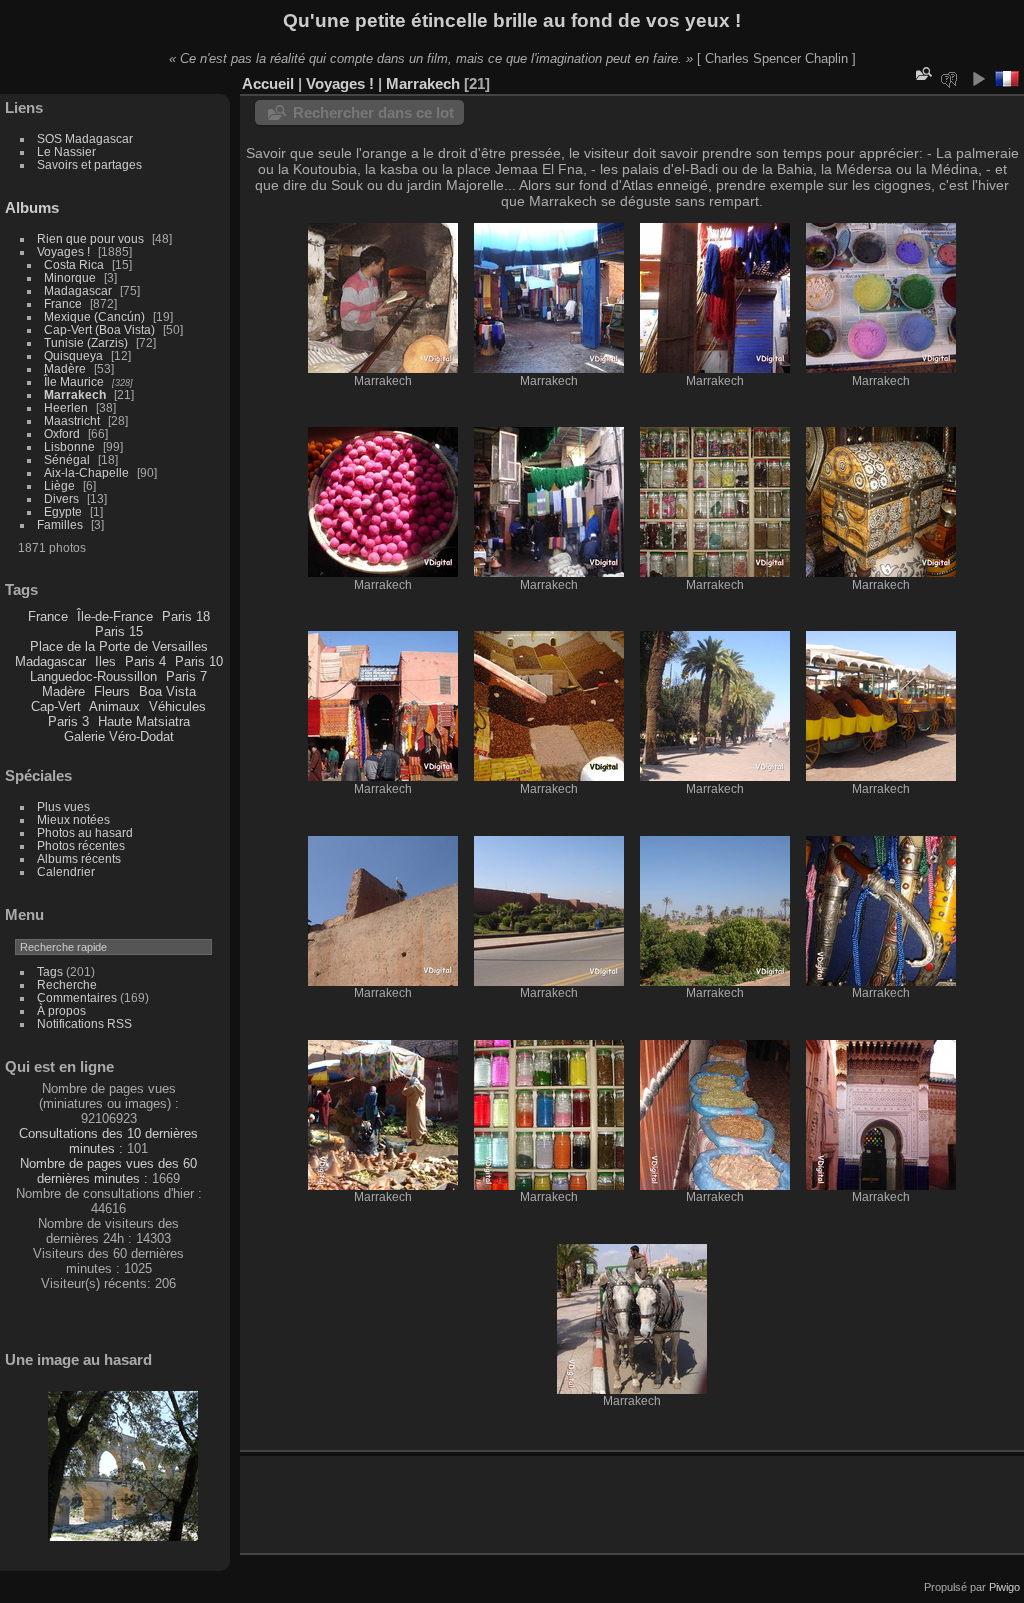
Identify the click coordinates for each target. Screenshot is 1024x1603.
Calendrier (66, 871)
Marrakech (75, 394)
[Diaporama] (978, 79)
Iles (105, 661)
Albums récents (79, 858)
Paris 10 (199, 661)
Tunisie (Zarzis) (86, 342)
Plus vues (63, 806)
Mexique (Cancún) (94, 316)
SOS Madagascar (85, 138)
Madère (65, 368)
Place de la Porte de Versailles (119, 646)
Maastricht (72, 420)
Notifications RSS (84, 1023)
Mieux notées (73, 819)
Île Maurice (74, 381)
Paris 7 (186, 676)
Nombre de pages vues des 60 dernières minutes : (108, 1171)
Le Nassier (66, 151)
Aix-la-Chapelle (86, 472)
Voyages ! (63, 251)
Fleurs (112, 691)
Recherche (67, 984)
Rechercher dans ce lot (373, 112)
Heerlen (66, 407)
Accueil (268, 83)
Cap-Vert (56, 706)
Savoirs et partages (89, 164)
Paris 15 (119, 631)
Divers (61, 498)
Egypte (63, 511)
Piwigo (1004, 1587)
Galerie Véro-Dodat (119, 736)
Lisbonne (69, 446)
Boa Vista (167, 691)
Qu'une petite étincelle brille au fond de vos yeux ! (512, 20)
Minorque (70, 277)
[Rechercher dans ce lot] (922, 73)
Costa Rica (74, 264)
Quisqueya (73, 355)
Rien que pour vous (92, 238)
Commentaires (77, 997)
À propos (61, 1010)
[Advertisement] (489, 1501)
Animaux (114, 706)
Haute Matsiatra (144, 721)
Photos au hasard (85, 832)
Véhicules (177, 706)
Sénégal (67, 459)
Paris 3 (68, 721)
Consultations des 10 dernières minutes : (108, 1141)
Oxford (62, 433)
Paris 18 (186, 616)
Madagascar (78, 290)
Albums (32, 207)
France (63, 303)
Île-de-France (115, 616)
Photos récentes (81, 845)
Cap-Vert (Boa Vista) (99, 329)
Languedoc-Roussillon (93, 676)
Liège (59, 485)
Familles (60, 524)
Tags (50, 971)
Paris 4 (145, 661)
